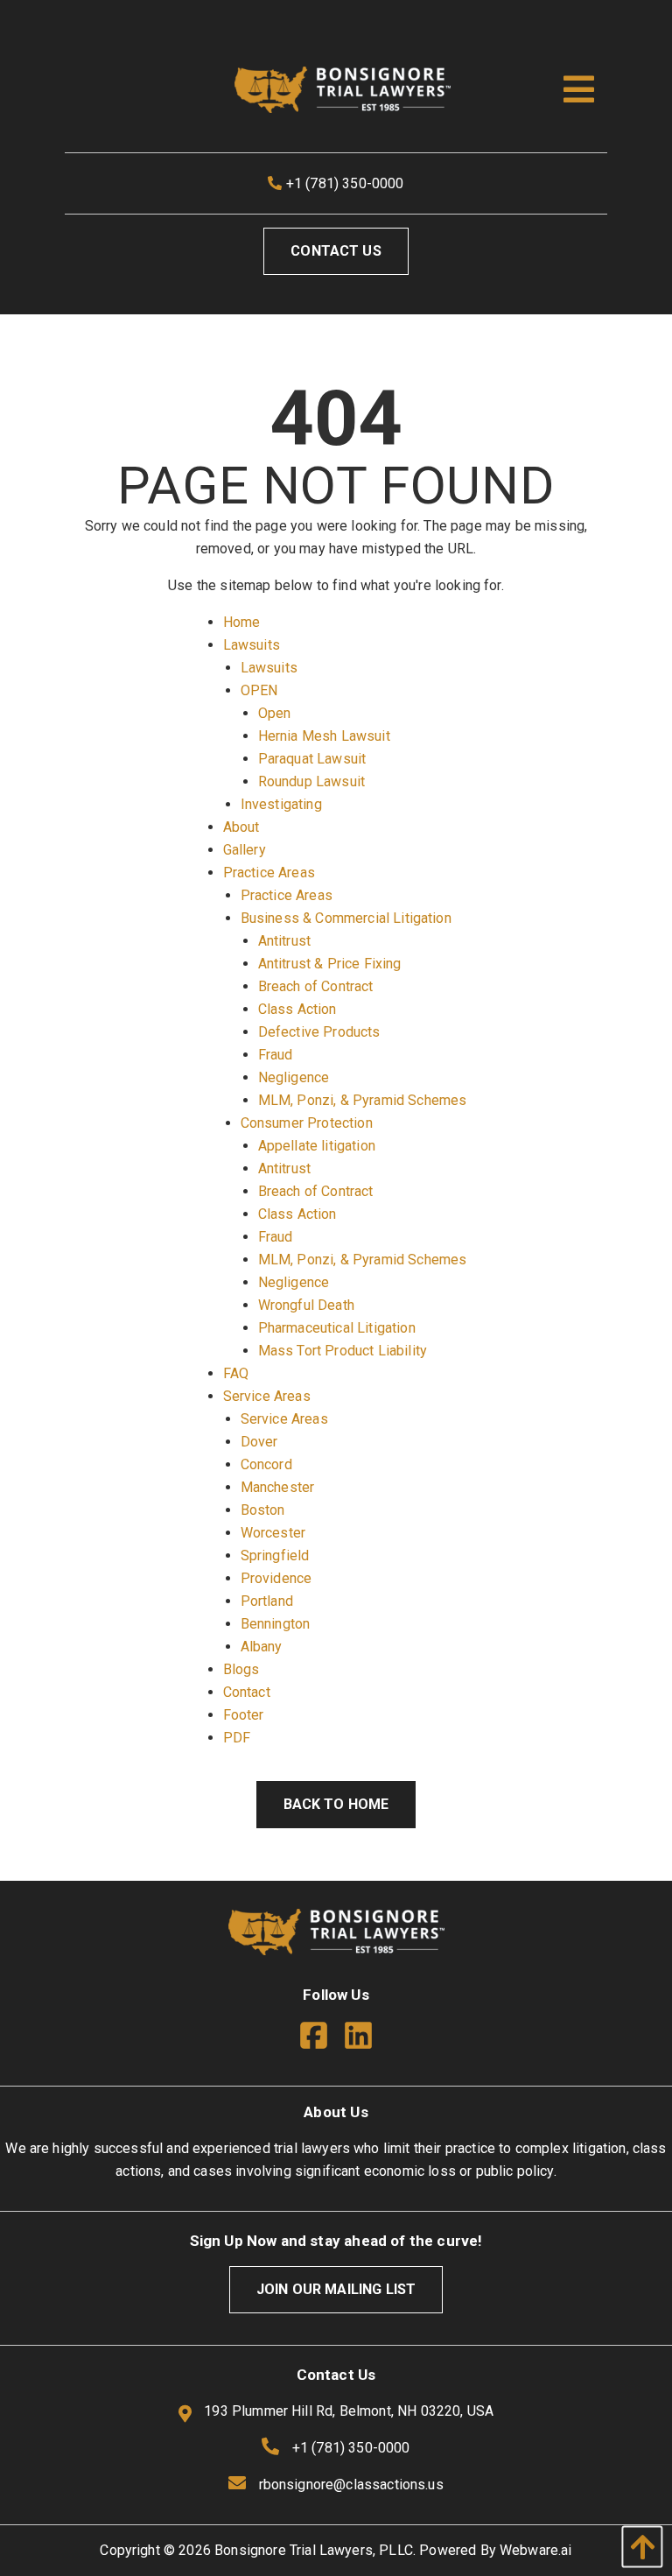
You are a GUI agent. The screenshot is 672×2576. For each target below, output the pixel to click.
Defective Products (319, 1032)
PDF (237, 1738)
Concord (266, 1464)
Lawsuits (252, 645)
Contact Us (336, 251)
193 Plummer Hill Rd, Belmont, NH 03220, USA (347, 2411)
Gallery (245, 850)
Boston (263, 1510)
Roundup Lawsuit (311, 781)
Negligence (294, 1077)
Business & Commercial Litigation (346, 918)
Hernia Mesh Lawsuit (324, 736)
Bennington (276, 1624)
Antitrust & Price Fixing (330, 964)
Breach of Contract (316, 986)
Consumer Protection (307, 1123)
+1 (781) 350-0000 (343, 183)
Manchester (278, 1487)
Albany (262, 1647)
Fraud (276, 1055)
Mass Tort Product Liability (343, 1351)
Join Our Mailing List (336, 2289)
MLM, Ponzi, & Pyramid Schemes (363, 1100)
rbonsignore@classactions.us (351, 2485)
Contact (247, 1692)
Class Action (297, 1009)
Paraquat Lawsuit (312, 759)
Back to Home (336, 1804)
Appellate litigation (317, 1146)
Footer (244, 1715)
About (241, 827)
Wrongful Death (306, 1305)
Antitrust (284, 941)
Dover (259, 1442)
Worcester (273, 1533)
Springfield (275, 1555)
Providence (276, 1578)
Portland (267, 1601)
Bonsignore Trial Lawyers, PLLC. (315, 2550)
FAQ (236, 1373)
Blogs (241, 1669)
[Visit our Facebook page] (321, 2039)
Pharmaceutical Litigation (337, 1328)
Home (242, 622)
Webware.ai (536, 2550)
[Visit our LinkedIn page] (358, 2039)
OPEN (259, 690)
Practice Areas (269, 873)
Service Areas (267, 1396)
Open (275, 713)
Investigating (281, 804)
